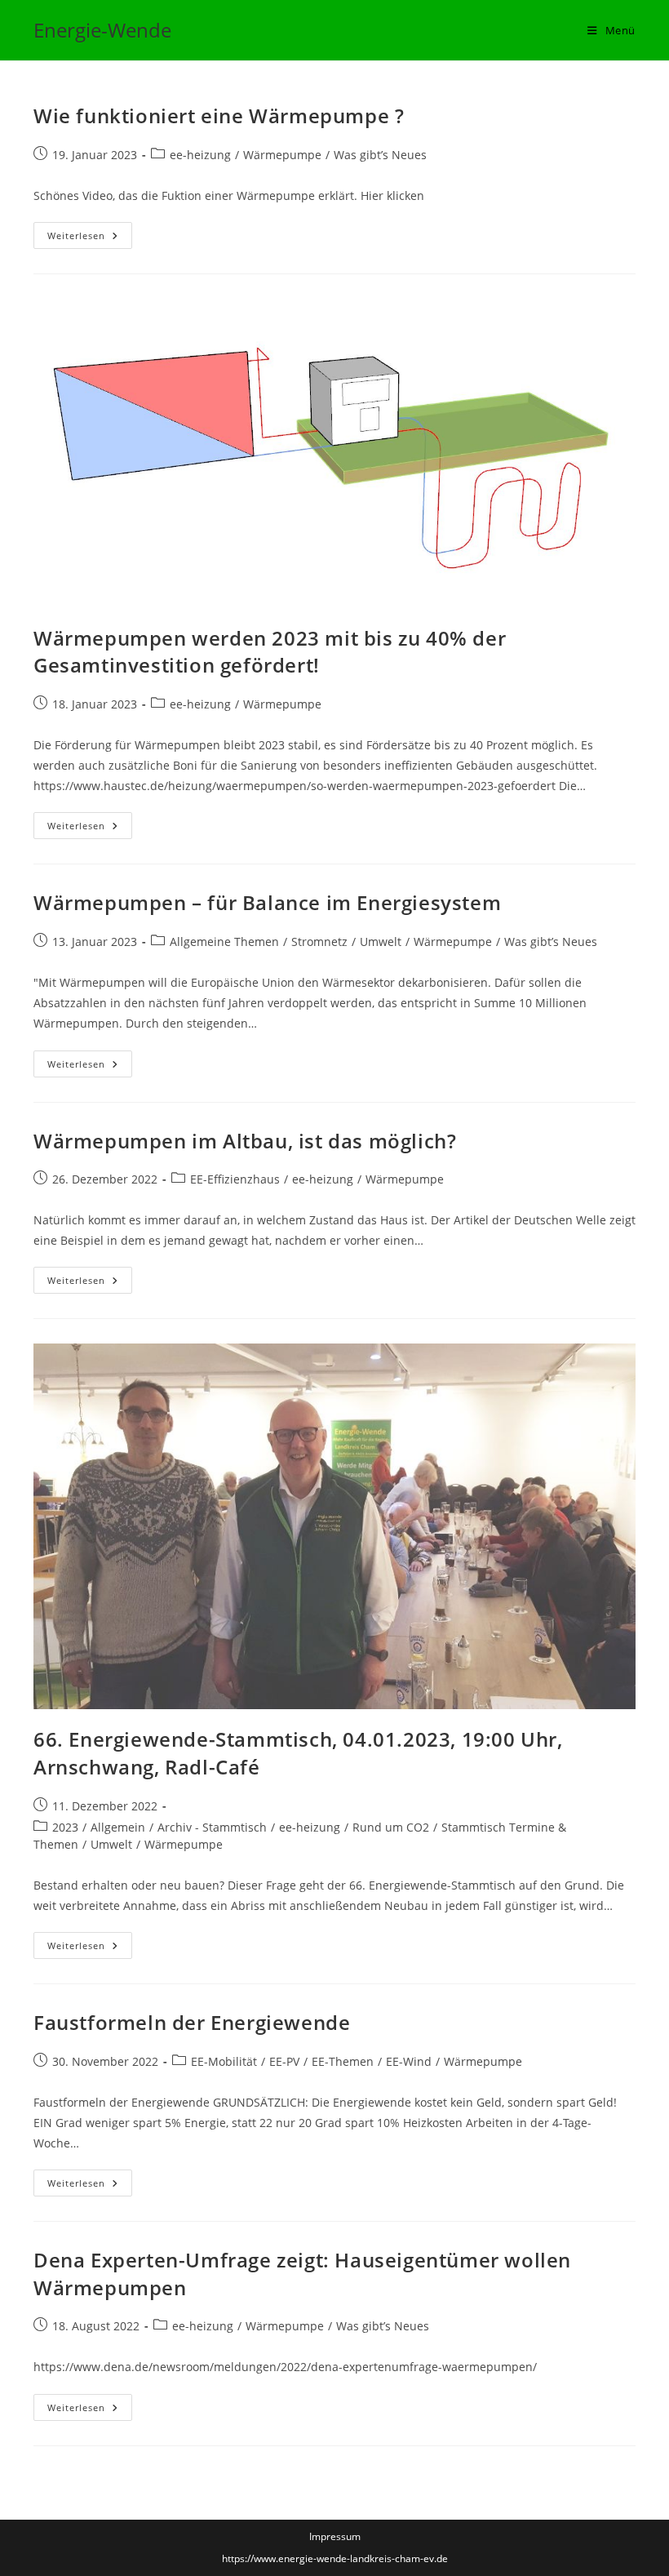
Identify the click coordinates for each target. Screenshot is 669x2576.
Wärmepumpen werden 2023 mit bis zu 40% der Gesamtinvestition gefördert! (270, 652)
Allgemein (118, 1827)
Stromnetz (319, 942)
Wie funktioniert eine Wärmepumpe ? (219, 115)
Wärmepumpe (282, 155)
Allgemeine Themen (224, 942)
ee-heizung (200, 155)
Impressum (335, 2536)
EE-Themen (343, 2061)
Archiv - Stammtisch (212, 1827)
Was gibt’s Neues (380, 155)
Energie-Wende (102, 30)
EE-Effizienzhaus (235, 1179)
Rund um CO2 (391, 1827)
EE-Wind (409, 2061)
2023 (65, 1827)
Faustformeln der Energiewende (192, 2022)
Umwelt (381, 942)
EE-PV (284, 2061)
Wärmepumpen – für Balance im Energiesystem (267, 902)
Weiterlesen (90, 238)
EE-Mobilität (224, 2061)
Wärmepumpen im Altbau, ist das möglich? (245, 1141)
